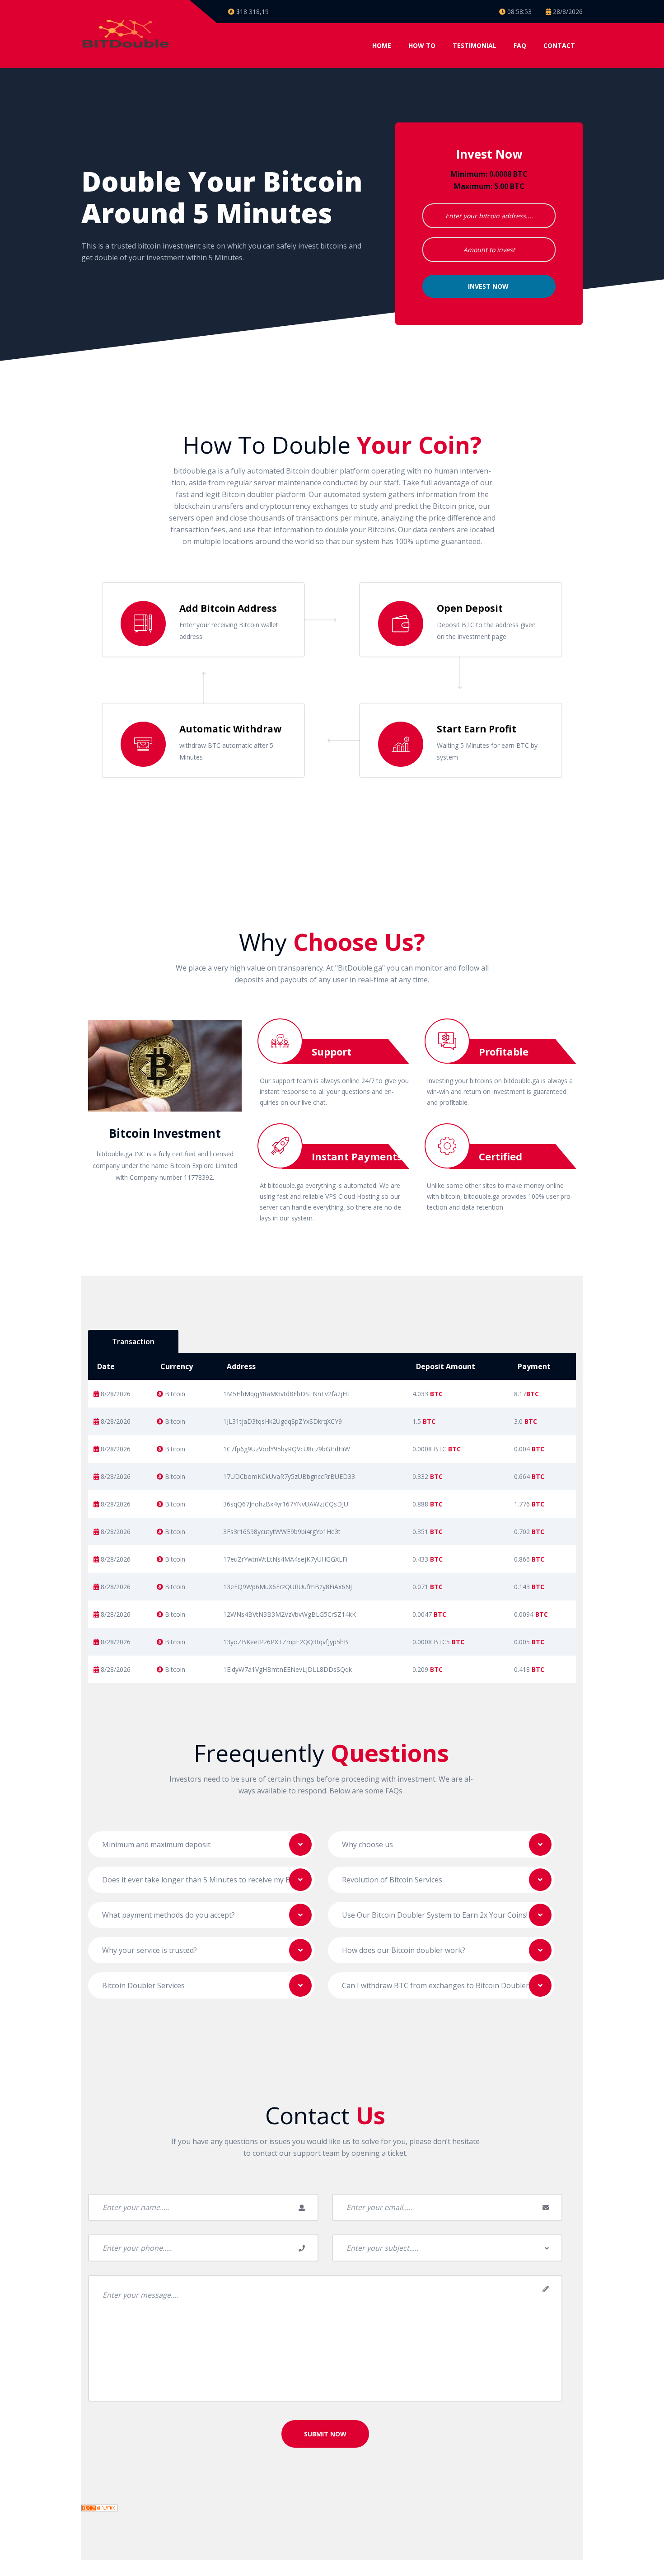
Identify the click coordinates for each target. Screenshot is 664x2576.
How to (422, 45)
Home (382, 45)
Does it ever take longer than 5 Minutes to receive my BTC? (203, 1880)
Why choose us (367, 1844)
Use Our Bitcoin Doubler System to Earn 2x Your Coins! (435, 1915)
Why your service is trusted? (150, 1950)
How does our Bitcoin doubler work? (404, 1950)
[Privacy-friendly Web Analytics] (99, 2507)
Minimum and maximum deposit (156, 1844)
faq (520, 45)
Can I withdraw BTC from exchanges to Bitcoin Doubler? (437, 1985)
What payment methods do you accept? (168, 1915)
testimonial (475, 45)
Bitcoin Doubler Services (143, 1985)
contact (559, 45)
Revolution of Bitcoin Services (392, 1880)
